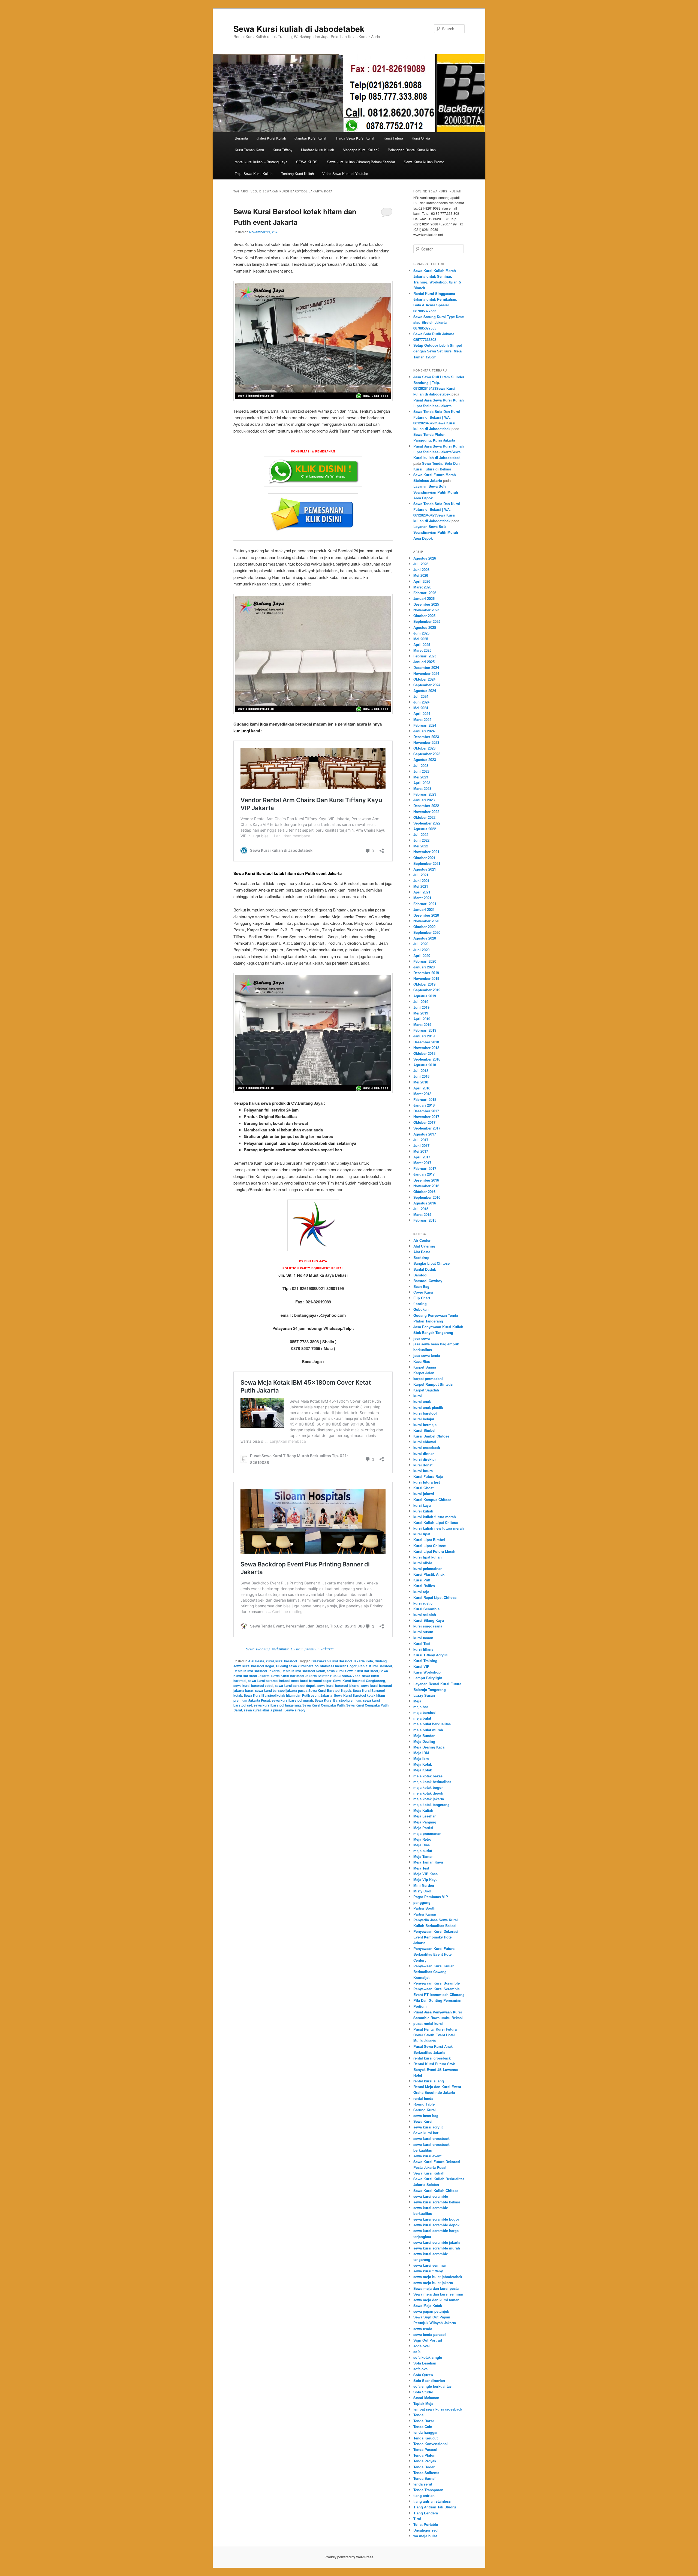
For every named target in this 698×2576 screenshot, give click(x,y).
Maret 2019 (422, 1024)
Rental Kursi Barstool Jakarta (257, 1671)
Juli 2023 (421, 765)
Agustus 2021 (425, 869)
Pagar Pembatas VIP (431, 1897)
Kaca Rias (422, 1361)
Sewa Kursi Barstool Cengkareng (359, 1681)
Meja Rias (422, 1845)
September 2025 (427, 621)
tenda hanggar (425, 2432)
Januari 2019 (424, 1036)
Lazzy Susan (424, 1695)
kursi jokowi (424, 1494)
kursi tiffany (423, 1649)
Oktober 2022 (424, 817)
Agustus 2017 (425, 1134)
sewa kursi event (427, 2156)
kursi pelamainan (428, 1568)
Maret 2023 (422, 788)
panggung (422, 1902)
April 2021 (422, 892)
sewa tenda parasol (430, 2334)
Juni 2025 (421, 633)
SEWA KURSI (307, 162)
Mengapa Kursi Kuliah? (361, 150)
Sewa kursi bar (426, 2133)
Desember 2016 (426, 1180)
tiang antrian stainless (432, 2501)
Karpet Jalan (424, 1373)
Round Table (424, 2104)
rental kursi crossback (432, 2058)
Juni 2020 (421, 950)
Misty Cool (422, 1891)
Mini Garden (424, 1885)
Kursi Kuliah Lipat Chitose (436, 1522)
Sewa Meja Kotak (428, 2305)
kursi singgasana (428, 1626)
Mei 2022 (421, 846)
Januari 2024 (424, 731)
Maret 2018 (422, 1094)
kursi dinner (424, 1453)
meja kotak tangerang (431, 1805)
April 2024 (422, 713)
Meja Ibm (421, 1758)
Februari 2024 (425, 725)
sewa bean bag (426, 2116)
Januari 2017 (424, 1174)
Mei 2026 (421, 575)
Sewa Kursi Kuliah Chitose (436, 2190)
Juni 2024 (421, 702)
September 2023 (427, 754)
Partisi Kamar (425, 1914)
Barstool (420, 1275)
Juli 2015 (421, 1209)
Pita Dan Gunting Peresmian (437, 2000)
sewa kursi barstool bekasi (269, 1681)
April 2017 (422, 1157)
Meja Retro (422, 1839)
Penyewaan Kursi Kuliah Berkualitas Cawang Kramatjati (434, 1972)
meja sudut (423, 1851)
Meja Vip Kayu (425, 1879)
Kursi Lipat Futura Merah (434, 1551)
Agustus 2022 (425, 829)
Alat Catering (424, 1246)
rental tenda (423, 2098)
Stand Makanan (426, 2398)
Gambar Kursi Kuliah (311, 138)
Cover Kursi (423, 1292)
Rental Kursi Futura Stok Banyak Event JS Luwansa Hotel (436, 2069)
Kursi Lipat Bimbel (429, 1540)
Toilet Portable (426, 2524)
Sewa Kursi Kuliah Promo (424, 162)
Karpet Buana (425, 1367)
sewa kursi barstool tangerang (277, 1705)
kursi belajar (424, 1419)
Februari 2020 (425, 961)
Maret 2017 (422, 1163)
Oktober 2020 (424, 927)
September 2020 (427, 932)
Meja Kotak (423, 1764)
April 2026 (422, 581)
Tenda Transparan (428, 2490)
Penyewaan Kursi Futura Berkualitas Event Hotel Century (434, 1954)
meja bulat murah (428, 1730)
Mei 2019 (421, 1013)
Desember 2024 (426, 667)
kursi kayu (422, 1505)
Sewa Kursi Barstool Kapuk (330, 1690)
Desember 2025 (426, 604)
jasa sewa (422, 1338)
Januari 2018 (424, 1105)
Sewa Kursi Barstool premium (338, 1700)
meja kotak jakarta (429, 1799)
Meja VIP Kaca (425, 1874)
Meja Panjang (425, 1822)
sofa (417, 2352)
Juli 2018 (421, 1070)
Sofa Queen (423, 2375)
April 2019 (422, 1019)
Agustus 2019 (425, 996)
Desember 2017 (426, 1111)
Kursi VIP (421, 1666)
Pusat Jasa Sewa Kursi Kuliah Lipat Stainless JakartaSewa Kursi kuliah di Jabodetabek (439, 452)
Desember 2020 (426, 915)
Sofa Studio (423, 2392)
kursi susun (423, 1632)
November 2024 (426, 673)
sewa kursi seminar (430, 2265)
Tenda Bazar (424, 2421)
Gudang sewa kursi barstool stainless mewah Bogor (316, 1666)
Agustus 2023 (425, 759)
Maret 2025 (422, 650)
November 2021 (426, 852)
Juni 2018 (421, 1076)
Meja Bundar (424, 1736)
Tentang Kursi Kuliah (297, 173)
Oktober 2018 (424, 1053)
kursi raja (421, 1592)
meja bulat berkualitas (432, 1724)
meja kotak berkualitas (432, 1782)
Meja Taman (423, 1856)
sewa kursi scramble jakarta (437, 2242)
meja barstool (425, 1712)
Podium (420, 2006)
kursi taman (423, 1638)
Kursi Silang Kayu (429, 1620)
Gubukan (421, 1309)
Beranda (241, 138)
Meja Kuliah (423, 1810)
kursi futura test (427, 1482)
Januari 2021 (424, 909)
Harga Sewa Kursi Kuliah (356, 138)
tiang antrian (424, 2495)
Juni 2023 (421, 771)
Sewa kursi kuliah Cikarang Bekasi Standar (361, 162)
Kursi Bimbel (424, 1430)
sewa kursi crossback (431, 2138)
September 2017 (427, 1128)
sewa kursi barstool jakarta (339, 1686)
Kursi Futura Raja (428, 1476)
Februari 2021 (425, 904)
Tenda (418, 2415)
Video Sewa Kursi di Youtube (345, 173)
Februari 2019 (425, 1030)
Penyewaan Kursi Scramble (437, 1983)
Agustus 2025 (425, 627)
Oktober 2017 (424, 1122)
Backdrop (421, 1257)
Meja (417, 1701)
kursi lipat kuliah (428, 1557)
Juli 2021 (421, 875)
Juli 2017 (421, 1140)
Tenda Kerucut (425, 2438)
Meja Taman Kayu (428, 1862)
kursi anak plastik (428, 1407)
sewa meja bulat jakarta (433, 2283)
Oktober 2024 (424, 679)
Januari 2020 (424, 967)
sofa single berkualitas (432, 2386)
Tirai (417, 2519)
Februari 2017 (425, 1168)
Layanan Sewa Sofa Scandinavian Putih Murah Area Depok (436, 492)
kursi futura (423, 1471)
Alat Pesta (256, 1661)
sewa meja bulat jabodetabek (438, 2277)
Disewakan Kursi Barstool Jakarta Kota (342, 1661)
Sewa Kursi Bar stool (362, 1671)
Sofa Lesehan (425, 2363)
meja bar (421, 1707)
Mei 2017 (421, 1151)
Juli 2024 (421, 696)
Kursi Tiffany (283, 150)
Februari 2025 (425, 656)
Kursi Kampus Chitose (432, 1500)
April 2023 (422, 783)
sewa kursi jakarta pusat (263, 1710)
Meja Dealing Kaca (429, 1747)
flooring (420, 1304)
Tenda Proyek (425, 2461)
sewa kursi (335, 1671)
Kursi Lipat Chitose (430, 1546)
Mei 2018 (421, 1082)
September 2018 (427, 1059)
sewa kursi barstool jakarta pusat (281, 1690)
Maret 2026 (422, 587)
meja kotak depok (428, 1793)
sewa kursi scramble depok (436, 2225)
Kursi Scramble (426, 1609)
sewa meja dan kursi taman (436, 2300)
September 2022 (427, 823)
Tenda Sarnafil (425, 2478)
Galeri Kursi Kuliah (271, 138)
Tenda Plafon (424, 2455)
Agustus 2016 (425, 1203)
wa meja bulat (425, 2536)
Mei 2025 (421, 639)
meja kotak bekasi (428, 1776)
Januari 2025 (424, 662)
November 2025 (426, 610)
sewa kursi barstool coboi (253, 1686)
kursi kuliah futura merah (435, 1517)
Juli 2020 (421, 944)
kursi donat (423, 1465)
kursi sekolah (425, 1615)
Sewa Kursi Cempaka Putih (324, 1705)
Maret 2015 (422, 1214)
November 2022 (426, 812)
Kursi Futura (393, 138)
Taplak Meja (423, 2403)
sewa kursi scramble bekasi (437, 2202)
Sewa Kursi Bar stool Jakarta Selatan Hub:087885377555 (316, 1676)
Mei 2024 (421, 708)
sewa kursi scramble (431, 2196)
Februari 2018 (425, 1099)
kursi (270, 1661)
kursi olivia (423, 1563)
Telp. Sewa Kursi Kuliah (254, 173)
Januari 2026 (424, 598)
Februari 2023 (425, 794)
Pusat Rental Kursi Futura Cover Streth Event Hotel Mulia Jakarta (435, 2035)
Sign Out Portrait (428, 2340)
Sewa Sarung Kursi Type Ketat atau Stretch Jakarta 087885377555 (439, 322)
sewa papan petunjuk (431, 2311)
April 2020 (422, 955)
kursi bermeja (425, 1425)
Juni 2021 (421, 881)
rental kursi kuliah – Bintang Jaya (261, 162)
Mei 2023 (421, 777)
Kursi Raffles (424, 1586)
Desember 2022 (426, 806)
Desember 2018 (426, 1042)
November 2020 (426, 921)
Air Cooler (422, 1240)
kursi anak (422, 1401)
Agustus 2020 (425, 938)
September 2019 (427, 990)
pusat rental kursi (428, 2023)
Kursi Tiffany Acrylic (431, 1655)
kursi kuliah (423, 1511)
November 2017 (426, 1117)
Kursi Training (425, 1661)
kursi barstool (286, 1661)
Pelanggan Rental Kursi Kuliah (412, 150)
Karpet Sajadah (426, 1390)
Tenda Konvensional (431, 2444)
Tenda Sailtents (426, 2473)
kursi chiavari (425, 1442)
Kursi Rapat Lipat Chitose (435, 1597)
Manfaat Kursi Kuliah (318, 150)
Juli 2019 (421, 1002)
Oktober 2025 (424, 616)
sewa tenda (423, 2329)
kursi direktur (425, 1459)
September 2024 (427, 685)
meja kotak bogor (428, 1787)
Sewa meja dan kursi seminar (438, 2294)
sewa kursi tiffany (428, 2271)
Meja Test (421, 1868)
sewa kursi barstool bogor (311, 1681)
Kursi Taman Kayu (249, 150)
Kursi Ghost (423, 1488)
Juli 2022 (421, 834)
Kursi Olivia (421, 138)
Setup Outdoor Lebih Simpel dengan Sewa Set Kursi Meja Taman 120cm (438, 351)
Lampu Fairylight (428, 1678)
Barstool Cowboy (428, 1281)
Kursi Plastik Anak (429, 1574)
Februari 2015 (425, 1220)
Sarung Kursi (425, 2110)
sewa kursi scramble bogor (436, 2219)
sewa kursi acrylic (428, 2127)
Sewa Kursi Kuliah (429, 2173)
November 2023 (426, 742)
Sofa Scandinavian (429, 2380)
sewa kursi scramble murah (437, 2248)
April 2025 (422, 644)
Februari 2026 (425, 593)
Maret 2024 (422, 719)
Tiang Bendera (426, 2513)
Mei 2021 (421, 886)
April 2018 (422, 1088)
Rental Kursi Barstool (375, 1666)
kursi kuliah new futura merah (439, 1528)
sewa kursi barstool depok (295, 1686)
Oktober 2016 (424, 1192)
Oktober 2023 (424, 748)
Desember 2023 (426, 737)
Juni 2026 (421, 570)
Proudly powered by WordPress (349, 2557)
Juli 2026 (421, 564)
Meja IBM (421, 1753)
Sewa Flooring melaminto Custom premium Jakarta (290, 1649)
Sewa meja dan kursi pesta (436, 2288)
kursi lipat (422, 1534)
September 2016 (427, 1197)
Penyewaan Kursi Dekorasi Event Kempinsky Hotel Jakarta (436, 1937)
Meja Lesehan (425, 1816)
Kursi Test (422, 1643)
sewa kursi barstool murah (292, 1700)
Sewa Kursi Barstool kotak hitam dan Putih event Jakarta (288, 1695)
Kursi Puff (422, 1580)
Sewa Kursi (423, 2121)
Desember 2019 (426, 973)
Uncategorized (425, 2530)
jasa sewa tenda (427, 1355)
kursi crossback (427, 1447)
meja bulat (422, 1718)
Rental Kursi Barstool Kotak (303, 1671)
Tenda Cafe (423, 2426)
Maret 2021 (422, 898)
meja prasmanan (427, 1833)
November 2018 (426, 1048)
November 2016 (426, 1186)
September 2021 (427, 863)
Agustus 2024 (425, 691)
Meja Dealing (424, 1741)
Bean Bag (421, 1286)
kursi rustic (423, 1603)
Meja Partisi (423, 1828)
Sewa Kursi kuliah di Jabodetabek (299, 28)
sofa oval (421, 2369)
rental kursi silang (429, 2081)
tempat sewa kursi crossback (438, 2409)
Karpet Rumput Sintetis (433, 1384)
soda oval (422, 2346)
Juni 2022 (421, 840)
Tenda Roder (424, 2467)
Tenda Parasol (425, 2449)
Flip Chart (422, 1298)
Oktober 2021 (424, 858)
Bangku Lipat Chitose (431, 1263)
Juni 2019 (421, 1007)
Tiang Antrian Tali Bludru (435, 2507)
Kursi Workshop (427, 1672)
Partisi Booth (424, 1908)
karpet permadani (428, 1378)
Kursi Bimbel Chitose (431, 1436)
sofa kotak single (428, 2357)
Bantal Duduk (425, 1269)
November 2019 (426, 978)
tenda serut (423, 2484)
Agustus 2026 (425, 558)
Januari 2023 (424, 800)
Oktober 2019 (424, 984)
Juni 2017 (421, 1145)
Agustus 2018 (425, 1065)
